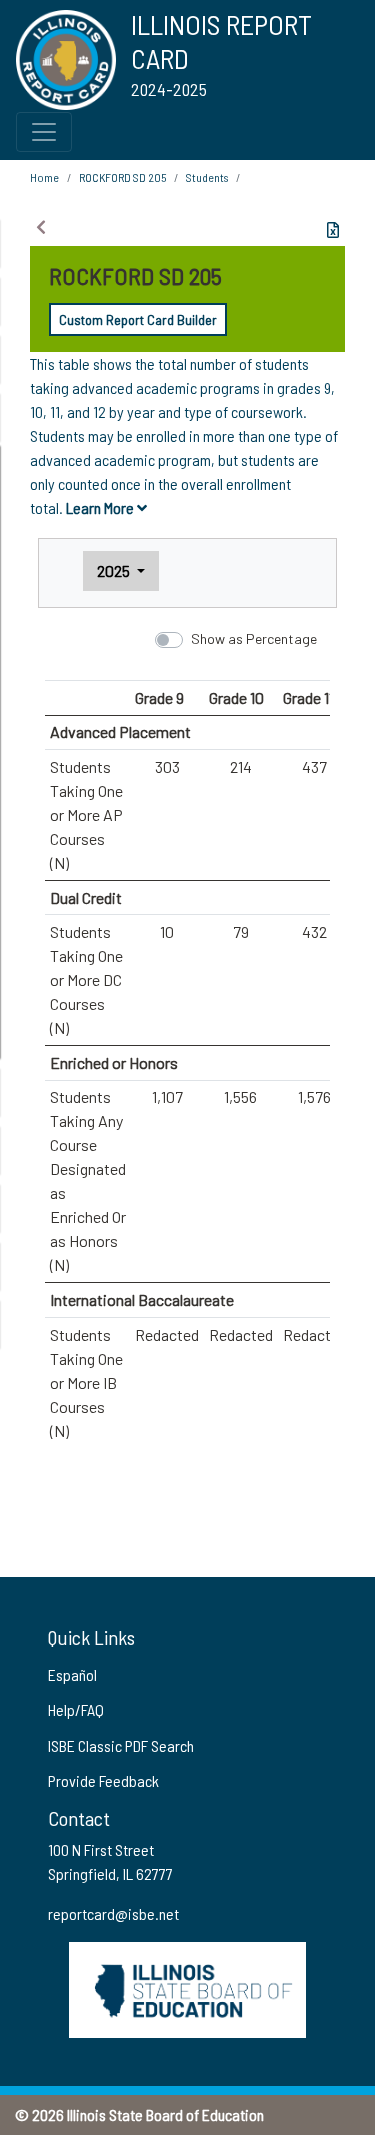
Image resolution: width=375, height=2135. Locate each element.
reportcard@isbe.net (113, 1913)
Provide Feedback (103, 1780)
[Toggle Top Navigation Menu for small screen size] (44, 132)
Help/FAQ (76, 1709)
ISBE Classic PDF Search (121, 1745)
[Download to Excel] (333, 230)
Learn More (101, 507)
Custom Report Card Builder (138, 319)
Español (72, 1674)
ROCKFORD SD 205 (122, 177)
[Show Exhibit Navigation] (41, 227)
